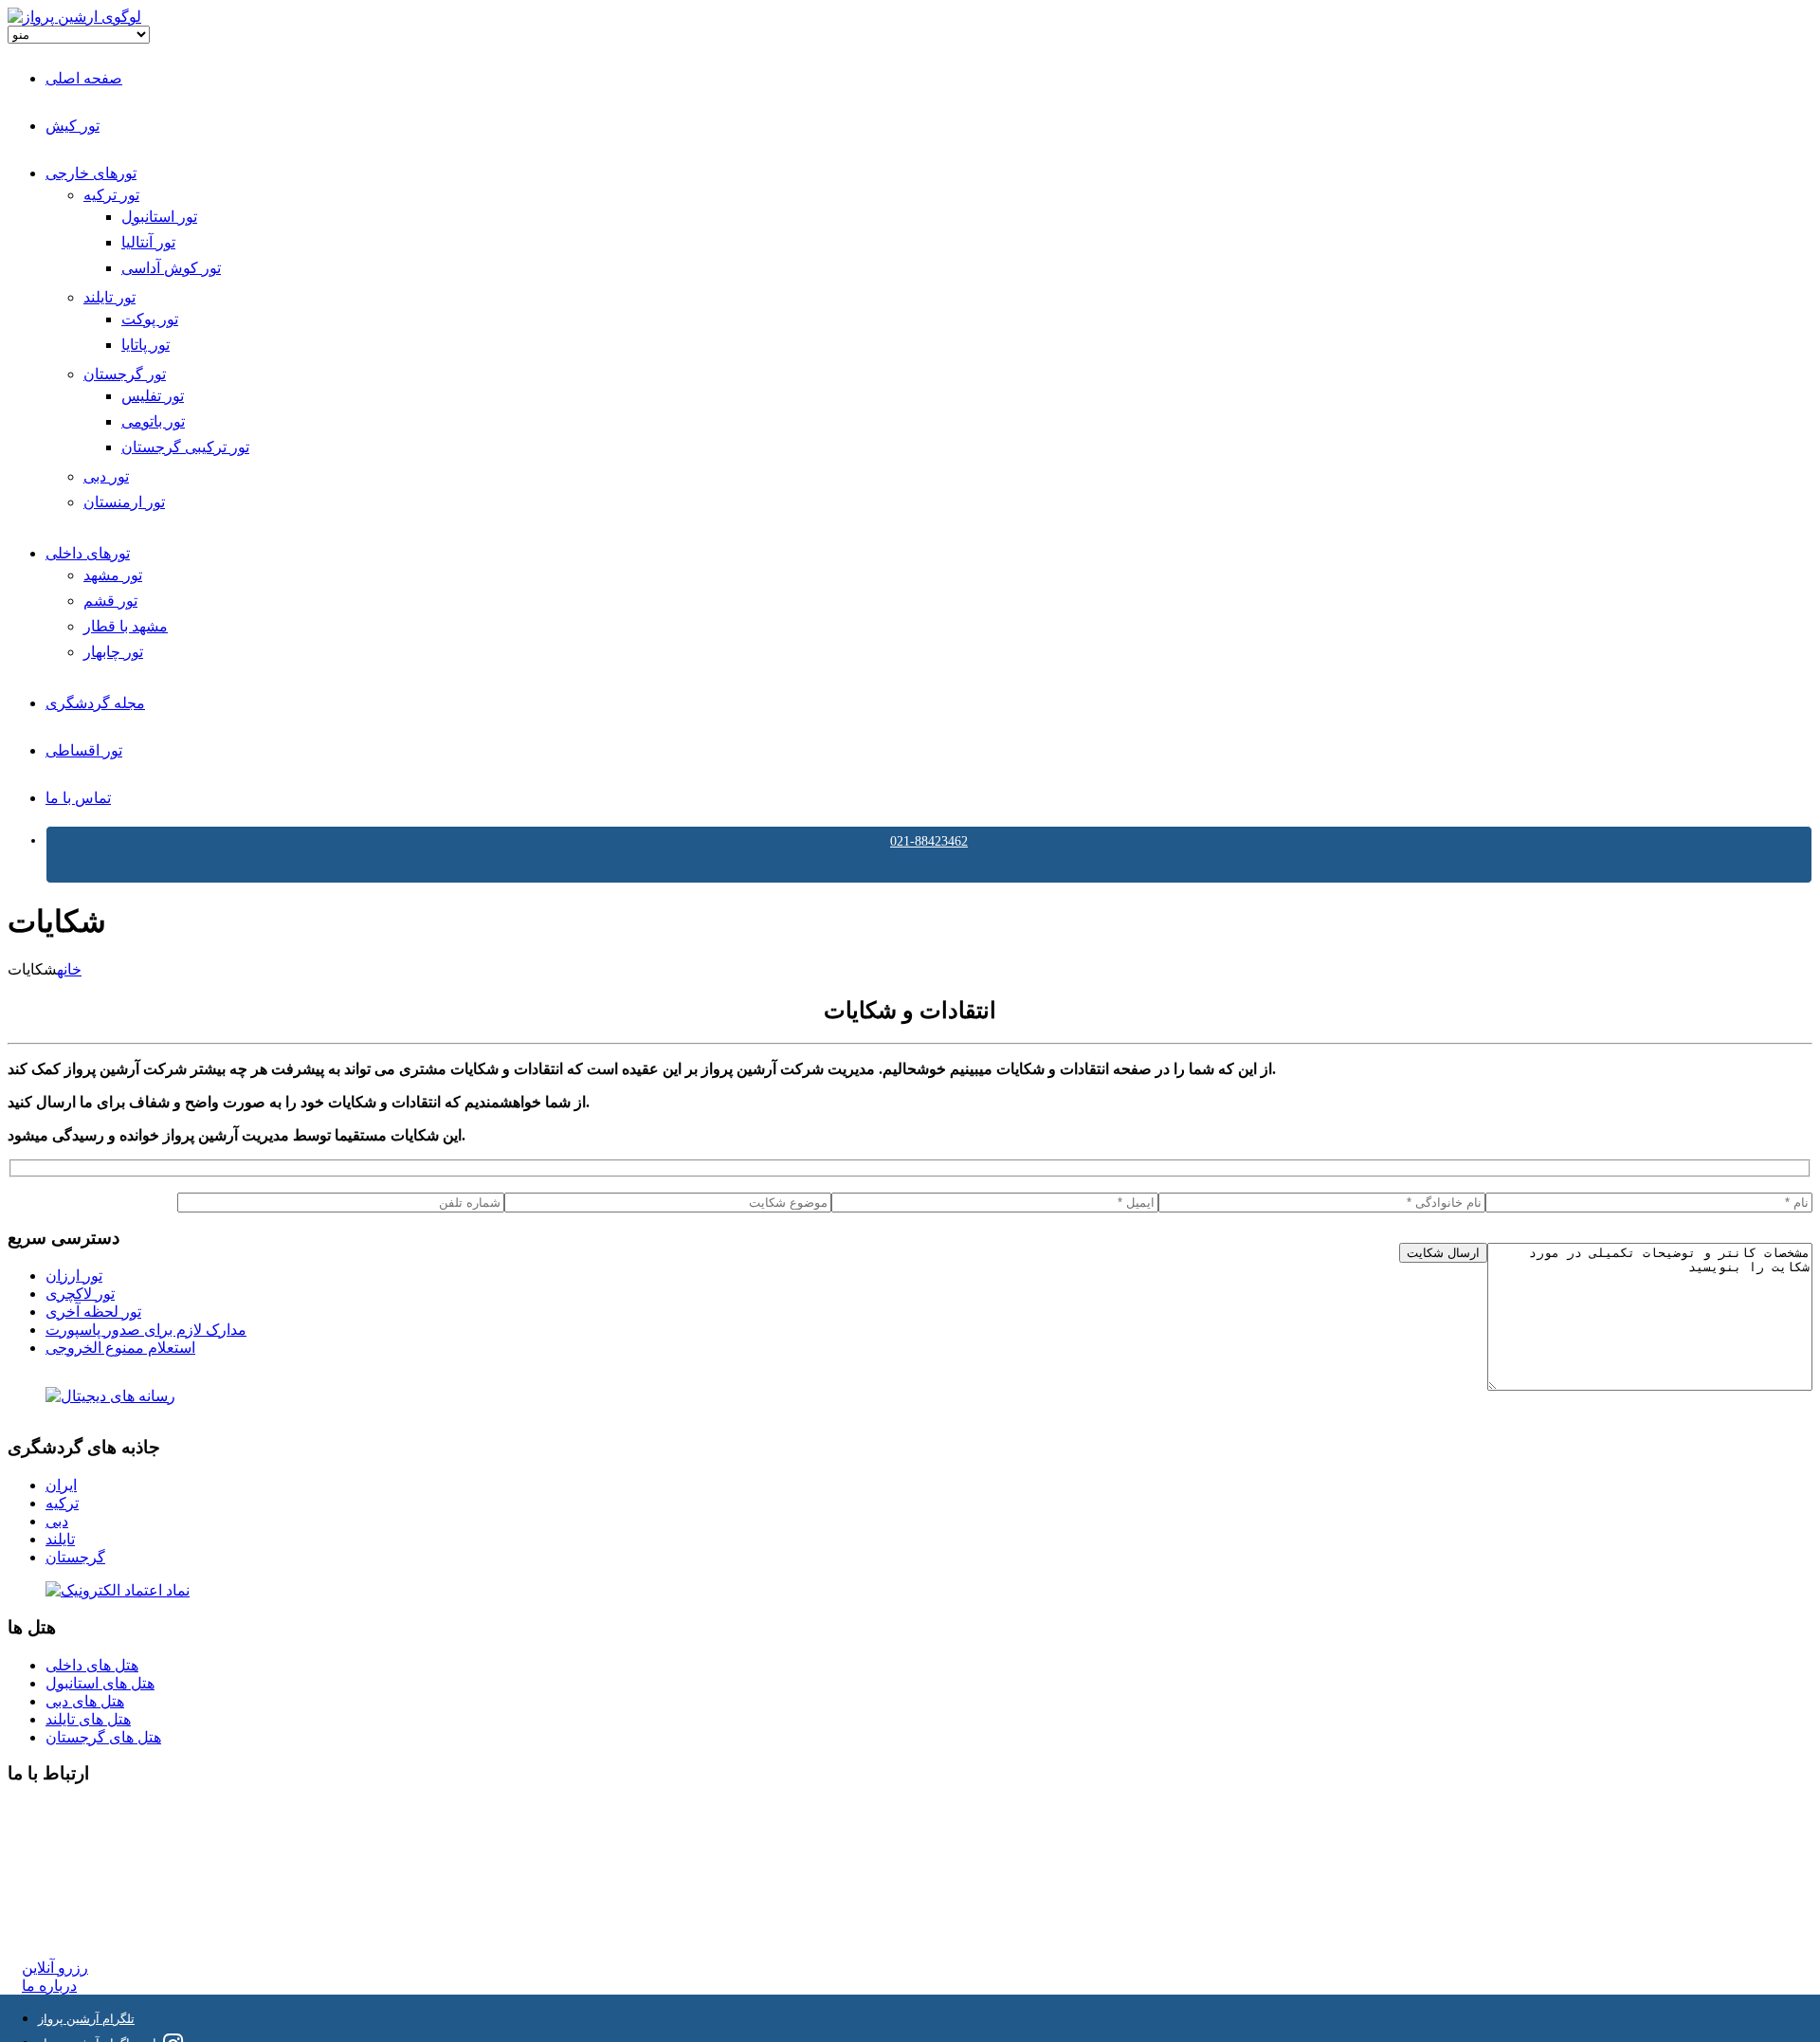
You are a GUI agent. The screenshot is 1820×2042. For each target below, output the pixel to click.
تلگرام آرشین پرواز (86, 2019)
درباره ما (49, 1986)
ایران (61, 1485)
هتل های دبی (85, 1701)
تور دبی (106, 476)
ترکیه (62, 1503)
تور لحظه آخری (93, 1312)
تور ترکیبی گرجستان (185, 447)
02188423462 (64, 1811)
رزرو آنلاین (55, 1968)
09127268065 (64, 1879)
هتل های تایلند (88, 1719)
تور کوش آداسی (171, 268)
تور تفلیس (153, 396)
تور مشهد (113, 575)
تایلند (60, 1539)
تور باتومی (153, 421)
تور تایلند (109, 297)
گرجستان (75, 1557)
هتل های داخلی (92, 1665)
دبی (57, 1521)
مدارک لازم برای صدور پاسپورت (146, 1330)
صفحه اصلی (84, 78)
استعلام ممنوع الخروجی (120, 1348)
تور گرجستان (125, 374)
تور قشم (110, 601)
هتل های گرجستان (103, 1737)
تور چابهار (113, 652)
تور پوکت (150, 319)
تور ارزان (74, 1276)
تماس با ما (78, 798)
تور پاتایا (146, 345)
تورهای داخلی (88, 553)
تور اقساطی (84, 750)
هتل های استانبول (100, 1683)
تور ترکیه (111, 195)
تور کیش (73, 126)
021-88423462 (929, 841)
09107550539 (64, 1897)
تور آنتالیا (148, 242)
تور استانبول (159, 217)
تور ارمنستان (124, 502)
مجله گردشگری (95, 703)
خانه (69, 969)
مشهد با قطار (126, 626)
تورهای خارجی (91, 173)
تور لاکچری (80, 1294)
